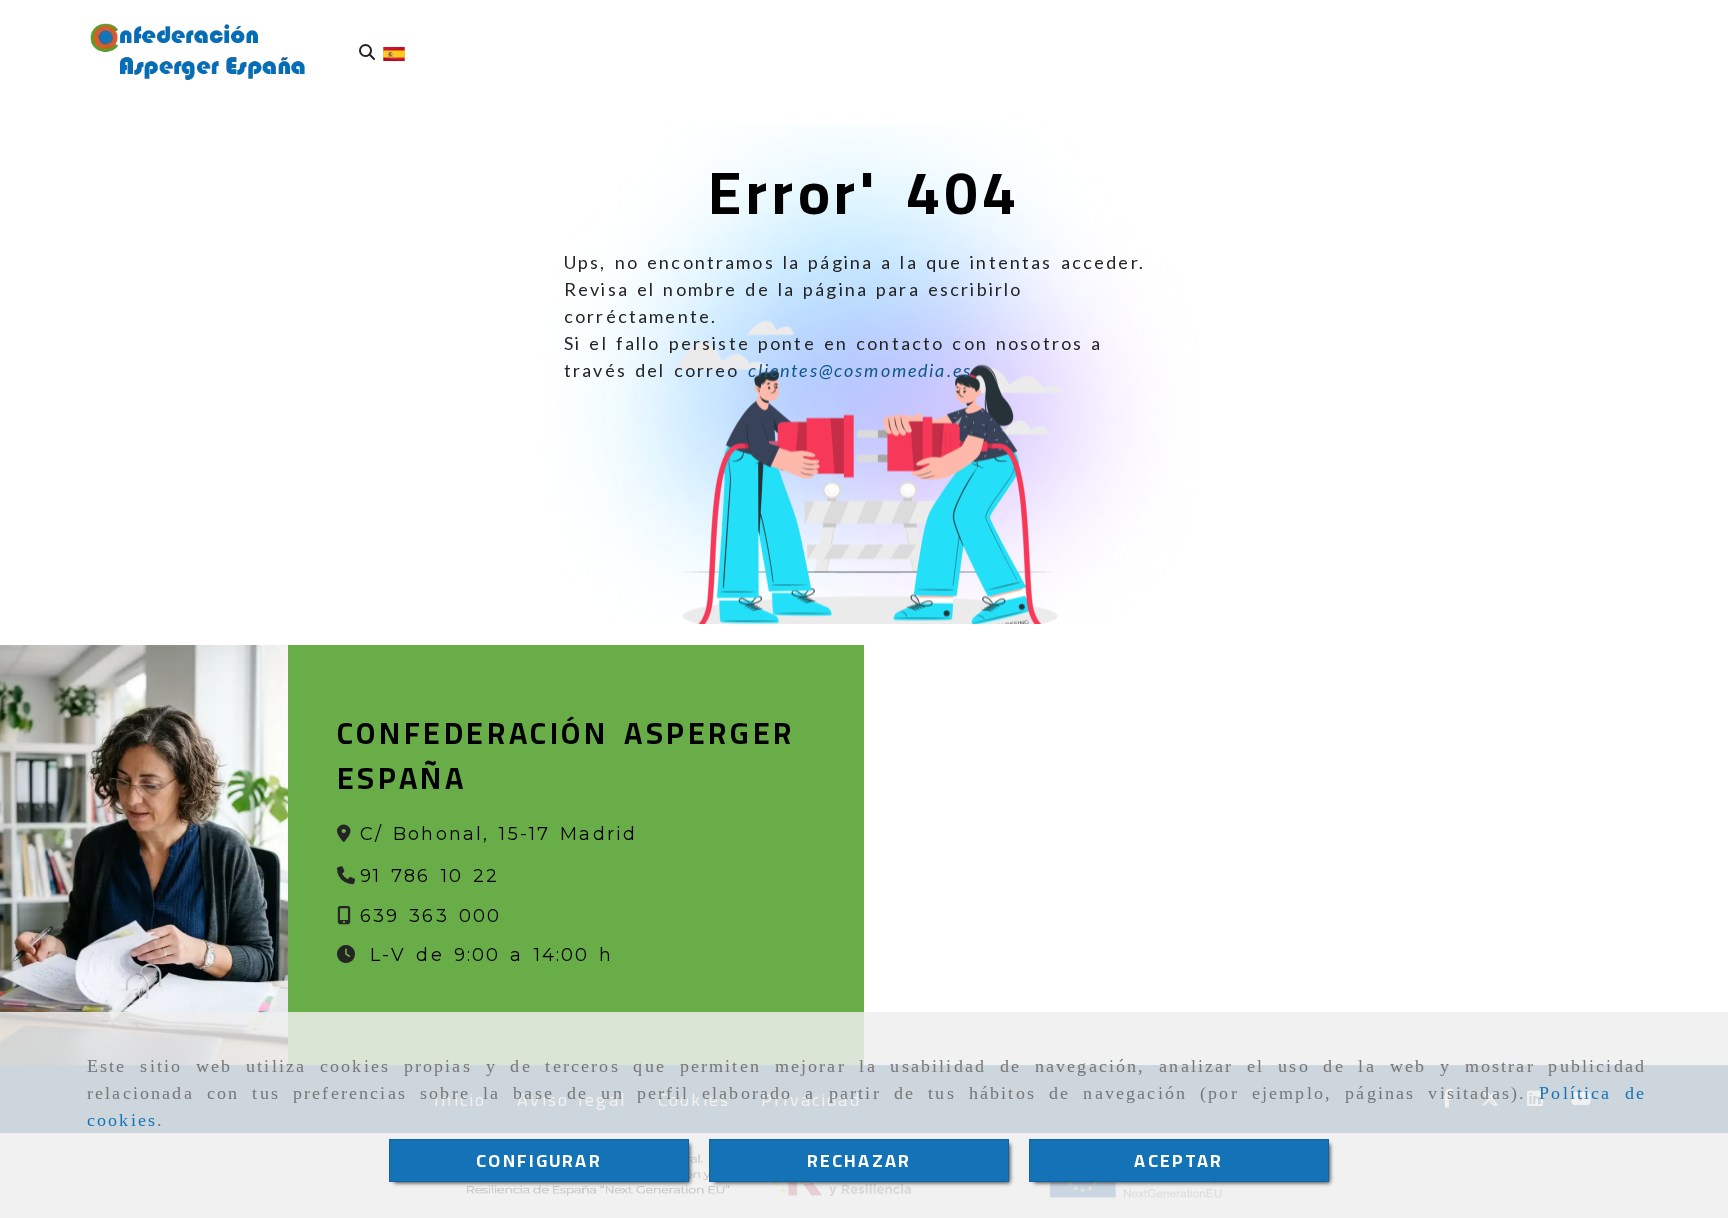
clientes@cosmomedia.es (860, 370)
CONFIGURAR (539, 1160)
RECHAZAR (859, 1160)
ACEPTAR (1178, 1160)
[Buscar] (367, 52)
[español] (394, 52)
